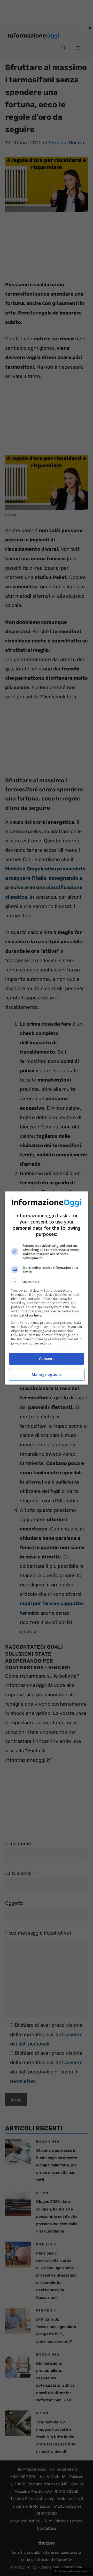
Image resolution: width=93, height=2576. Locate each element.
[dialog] (47, 1288)
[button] (47, 1282)
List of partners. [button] (31, 1315)
